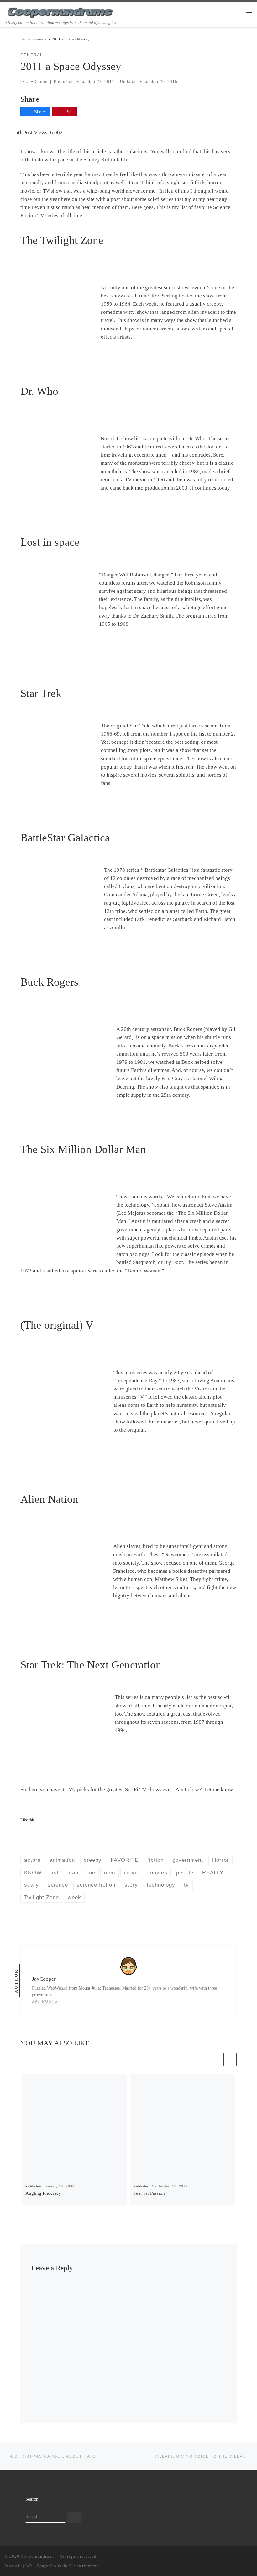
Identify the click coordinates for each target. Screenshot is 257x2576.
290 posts (45, 2001)
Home (25, 39)
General (41, 39)
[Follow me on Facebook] (232, 2558)
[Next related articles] (230, 2059)
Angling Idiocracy (43, 2193)
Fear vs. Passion (149, 2193)
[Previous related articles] (216, 2059)
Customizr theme (84, 2566)
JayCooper (37, 81)
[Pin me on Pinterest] (250, 2558)
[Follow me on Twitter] (223, 2558)
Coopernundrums (38, 2556)
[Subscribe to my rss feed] (214, 2558)
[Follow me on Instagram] (241, 2558)
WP (29, 2566)
